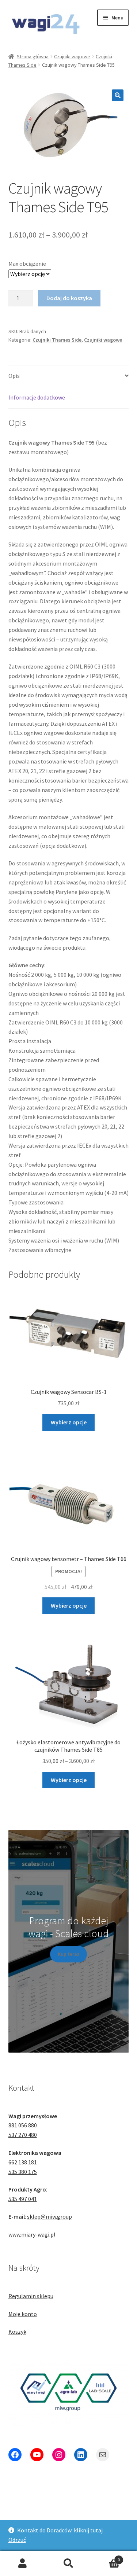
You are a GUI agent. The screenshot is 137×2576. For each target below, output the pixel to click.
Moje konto (23, 2314)
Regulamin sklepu (31, 2296)
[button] (118, 95)
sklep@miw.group (50, 2216)
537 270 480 (23, 2135)
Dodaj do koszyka (69, 298)
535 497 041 (23, 2199)
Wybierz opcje (69, 1422)
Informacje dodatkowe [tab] (37, 397)
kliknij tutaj (88, 2530)
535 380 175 (23, 2172)
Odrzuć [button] (17, 2540)
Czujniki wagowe (72, 56)
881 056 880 (23, 2125)
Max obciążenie (27, 264)
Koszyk (17, 2332)
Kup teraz (69, 1954)
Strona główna (33, 56)
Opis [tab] (14, 376)
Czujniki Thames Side (57, 340)
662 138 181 (23, 2162)
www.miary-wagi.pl (32, 2234)
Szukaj (68, 2564)
